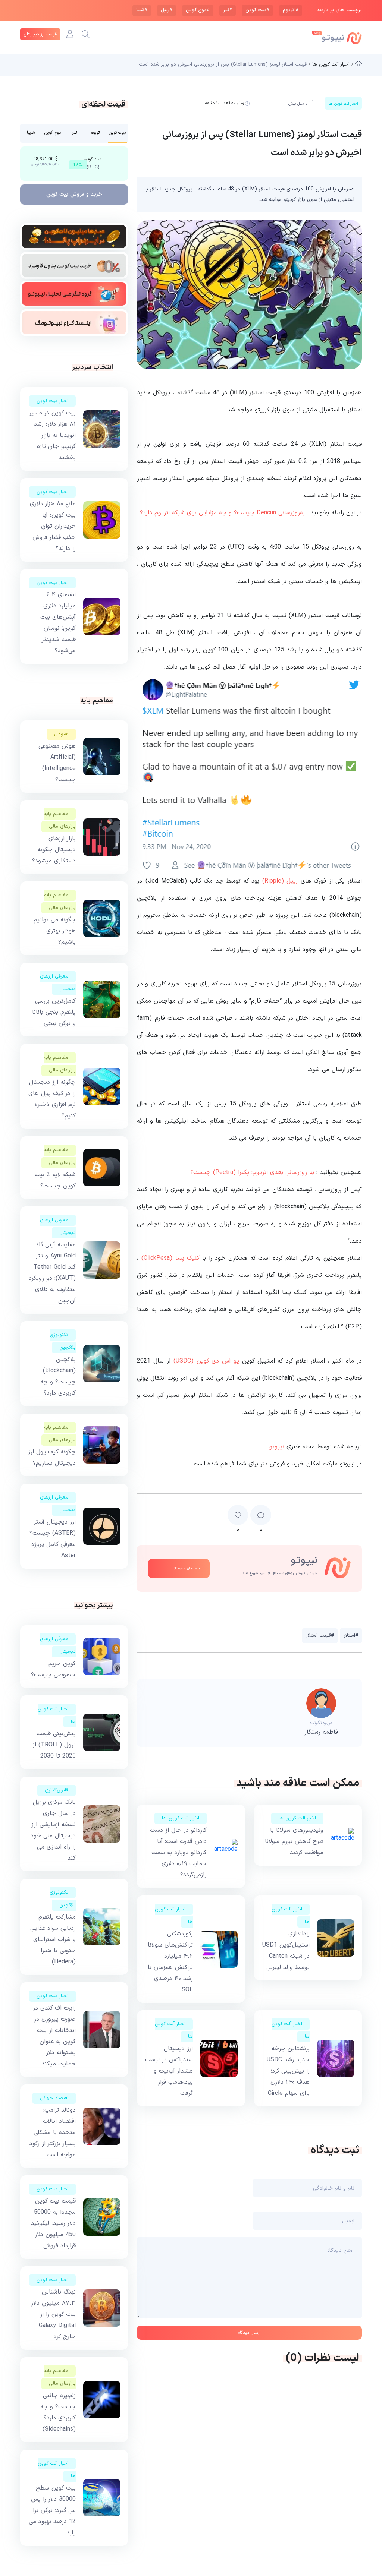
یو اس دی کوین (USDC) (206, 1361)
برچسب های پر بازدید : (338, 10)
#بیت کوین (257, 10)
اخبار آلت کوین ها (297, 1818)
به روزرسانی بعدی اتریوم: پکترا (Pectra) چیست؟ (252, 1172)
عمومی (61, 734)
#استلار (351, 1636)
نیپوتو (277, 1447)
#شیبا (142, 10)
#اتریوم (291, 10)
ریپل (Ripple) (280, 881)
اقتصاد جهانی (54, 2098)
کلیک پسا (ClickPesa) (170, 1258)
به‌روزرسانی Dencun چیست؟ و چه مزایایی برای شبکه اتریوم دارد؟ (222, 513)
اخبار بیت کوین (52, 401)
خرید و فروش (74, 194)
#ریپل (167, 10)
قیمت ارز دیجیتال (40, 34)
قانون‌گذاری (57, 1790)
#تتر (228, 10)
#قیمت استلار (320, 1636)
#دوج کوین (198, 10)
